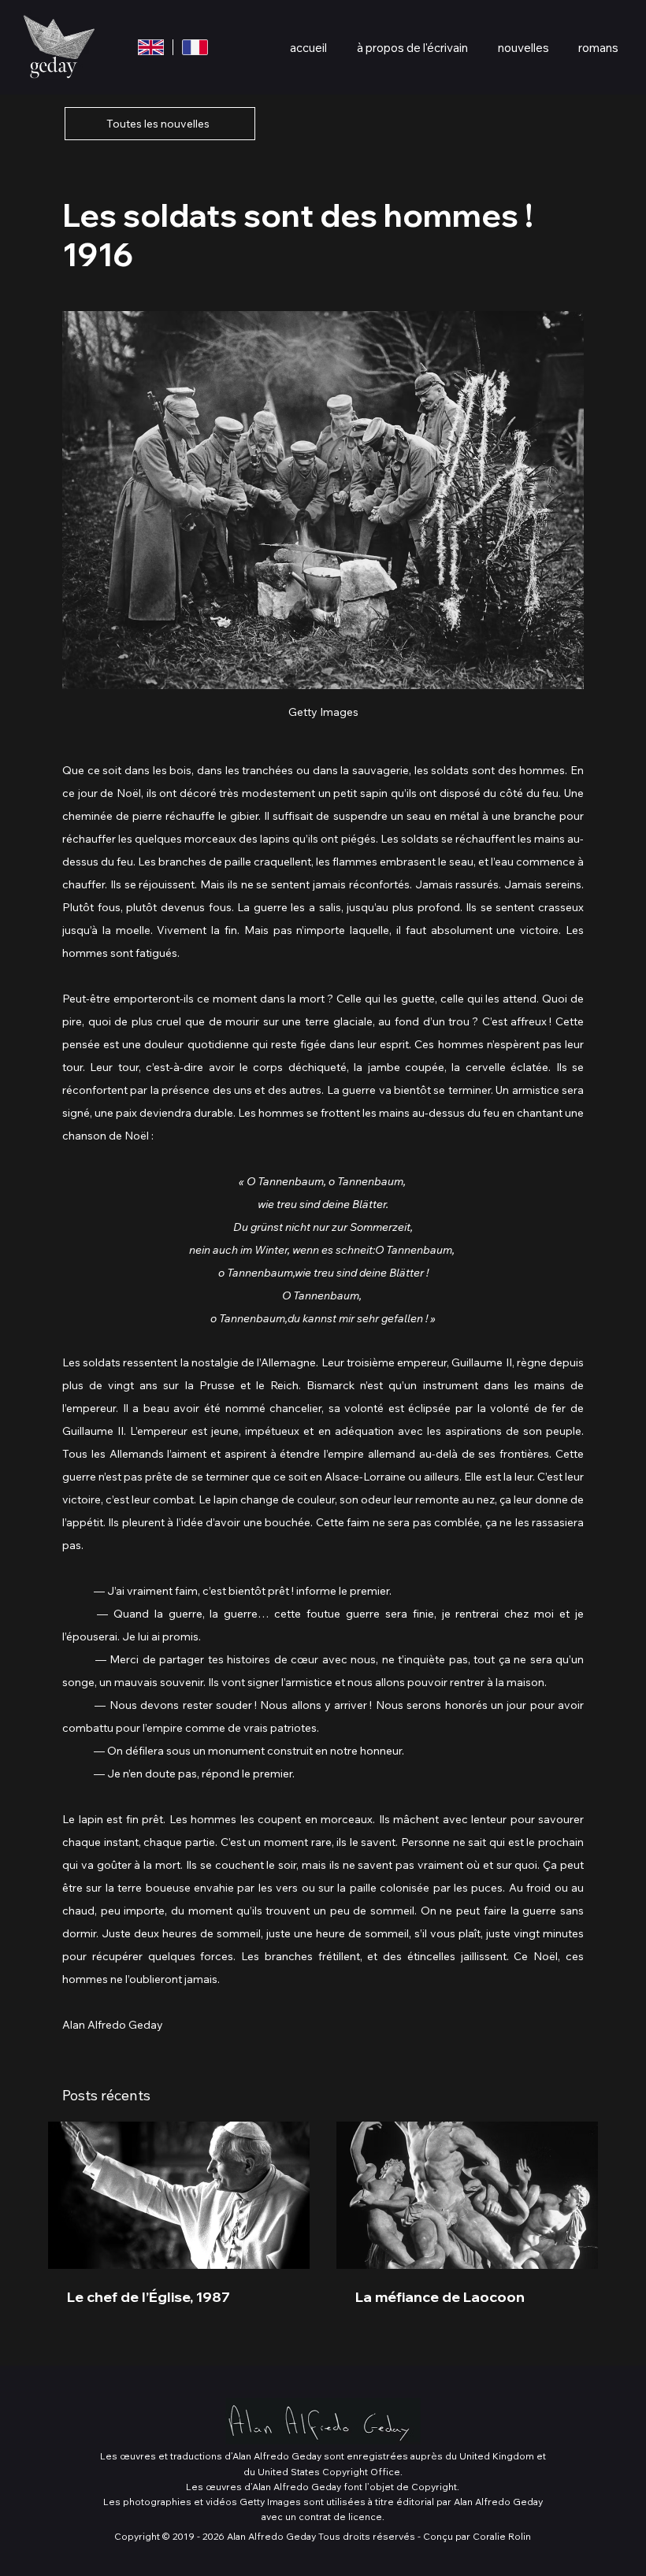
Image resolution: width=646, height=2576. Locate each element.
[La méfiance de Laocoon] (467, 2195)
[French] (195, 47)
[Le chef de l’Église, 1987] (179, 2195)
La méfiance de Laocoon (440, 2297)
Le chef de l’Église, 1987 (149, 2297)
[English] (151, 47)
